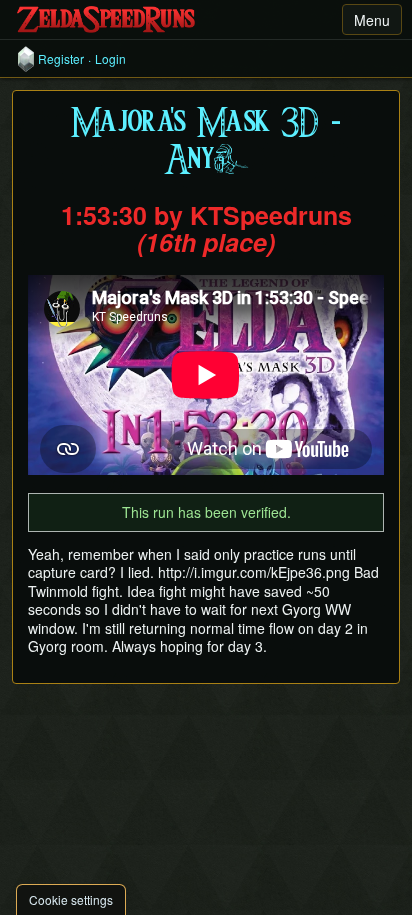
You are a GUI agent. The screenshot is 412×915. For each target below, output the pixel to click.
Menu (372, 20)
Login (110, 59)
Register (61, 59)
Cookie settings (71, 899)
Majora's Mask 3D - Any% (206, 142)
